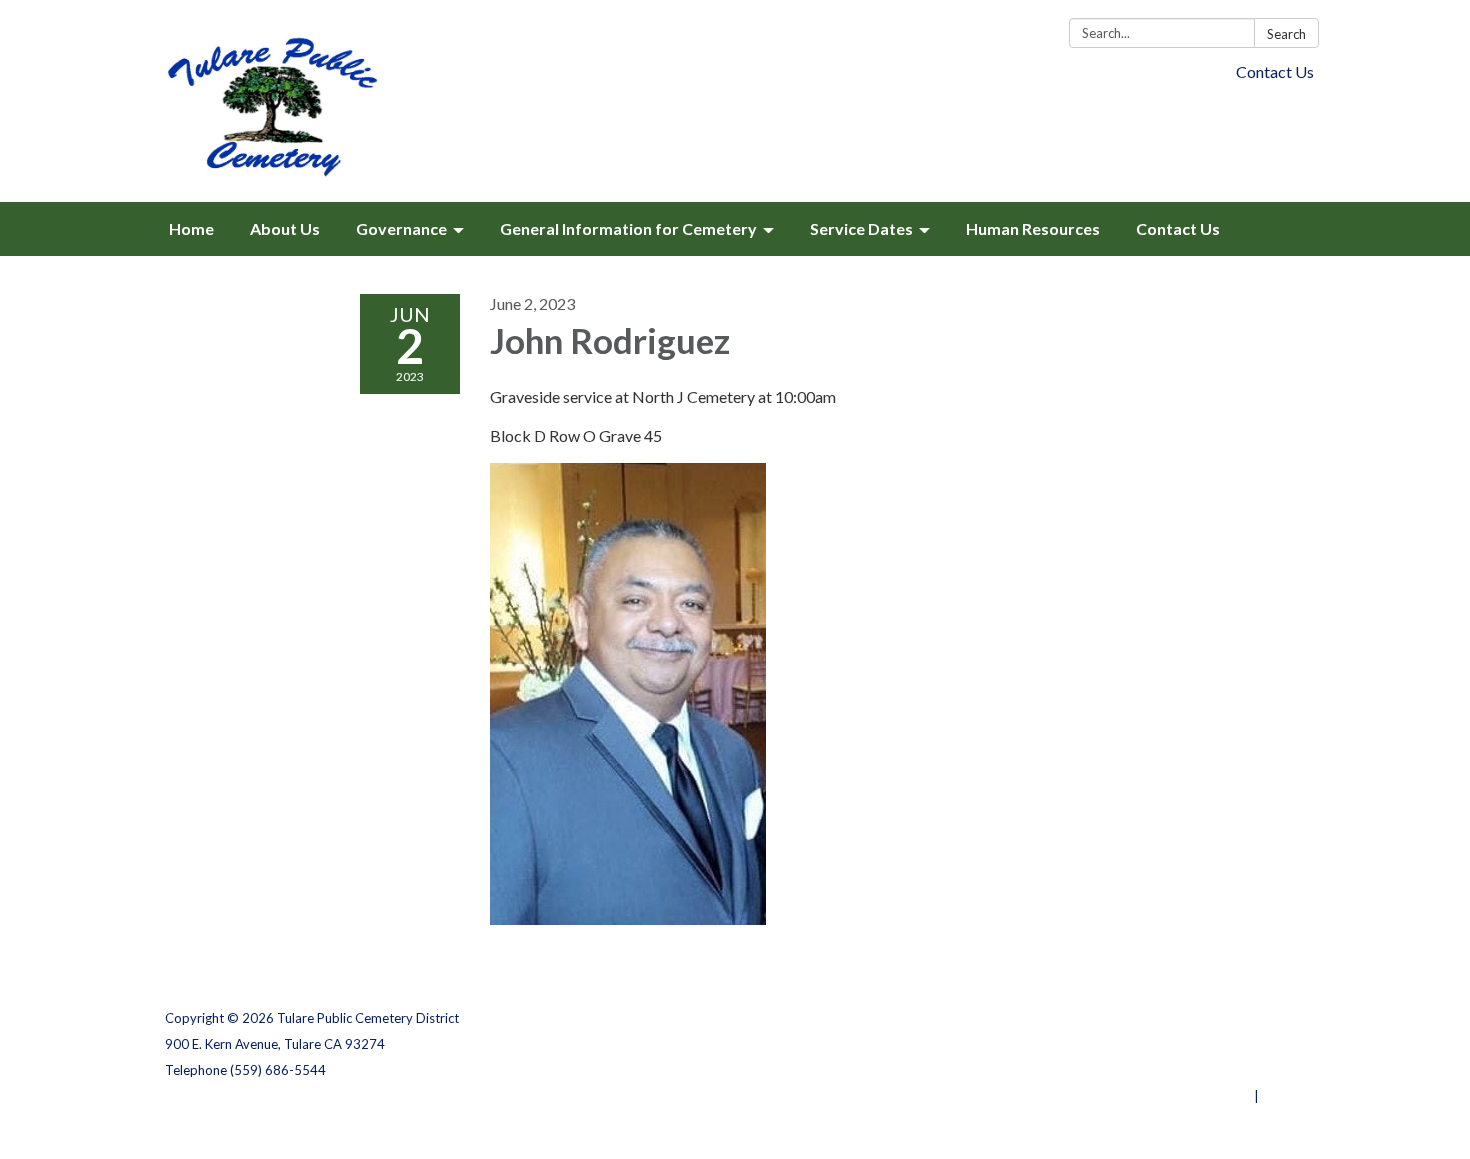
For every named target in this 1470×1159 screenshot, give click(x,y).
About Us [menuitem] (285, 228)
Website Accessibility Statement (1199, 1070)
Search (1286, 34)
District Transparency (1235, 1044)
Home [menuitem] (191, 228)
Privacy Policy (1261, 1018)
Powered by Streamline (1177, 1096)
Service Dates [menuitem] (861, 228)
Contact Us (1275, 71)
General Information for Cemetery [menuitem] (628, 228)
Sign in (1283, 1096)
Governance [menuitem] (401, 228)
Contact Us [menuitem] (1178, 228)
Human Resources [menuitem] (1033, 228)
